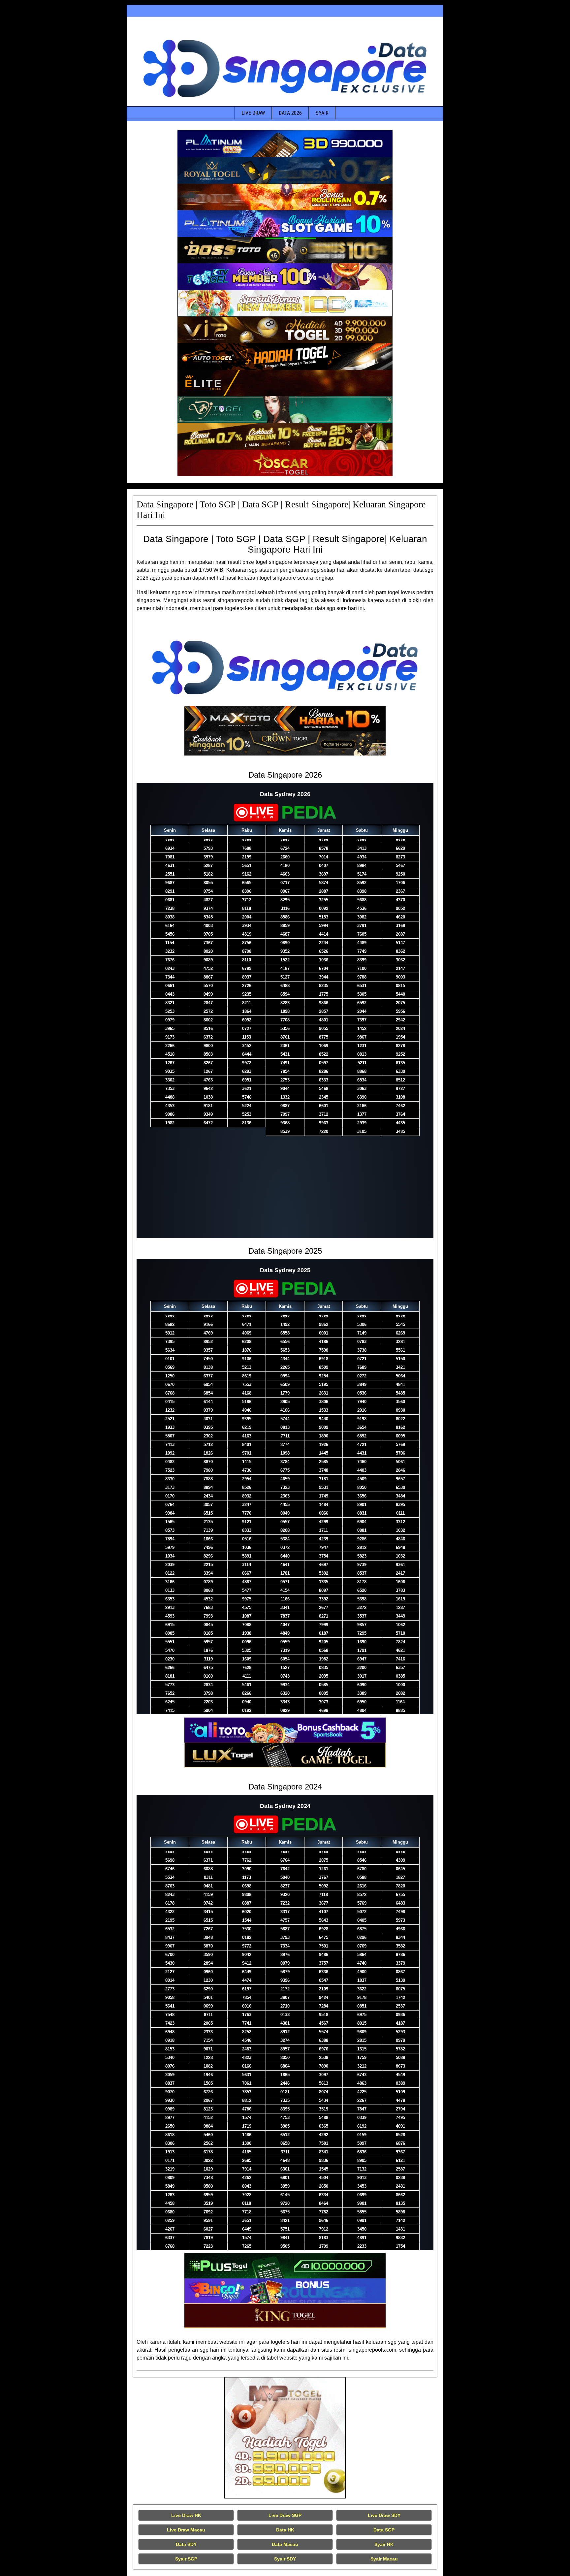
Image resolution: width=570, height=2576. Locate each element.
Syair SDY (285, 2559)
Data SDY (186, 2544)
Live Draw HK (186, 2515)
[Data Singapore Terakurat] (285, 144)
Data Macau (285, 2544)
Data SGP (384, 2530)
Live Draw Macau (186, 2530)
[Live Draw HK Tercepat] (285, 2438)
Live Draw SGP (285, 2515)
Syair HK (384, 2544)
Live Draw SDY (384, 2515)
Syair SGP (186, 2559)
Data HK (285, 2530)
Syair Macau (384, 2559)
